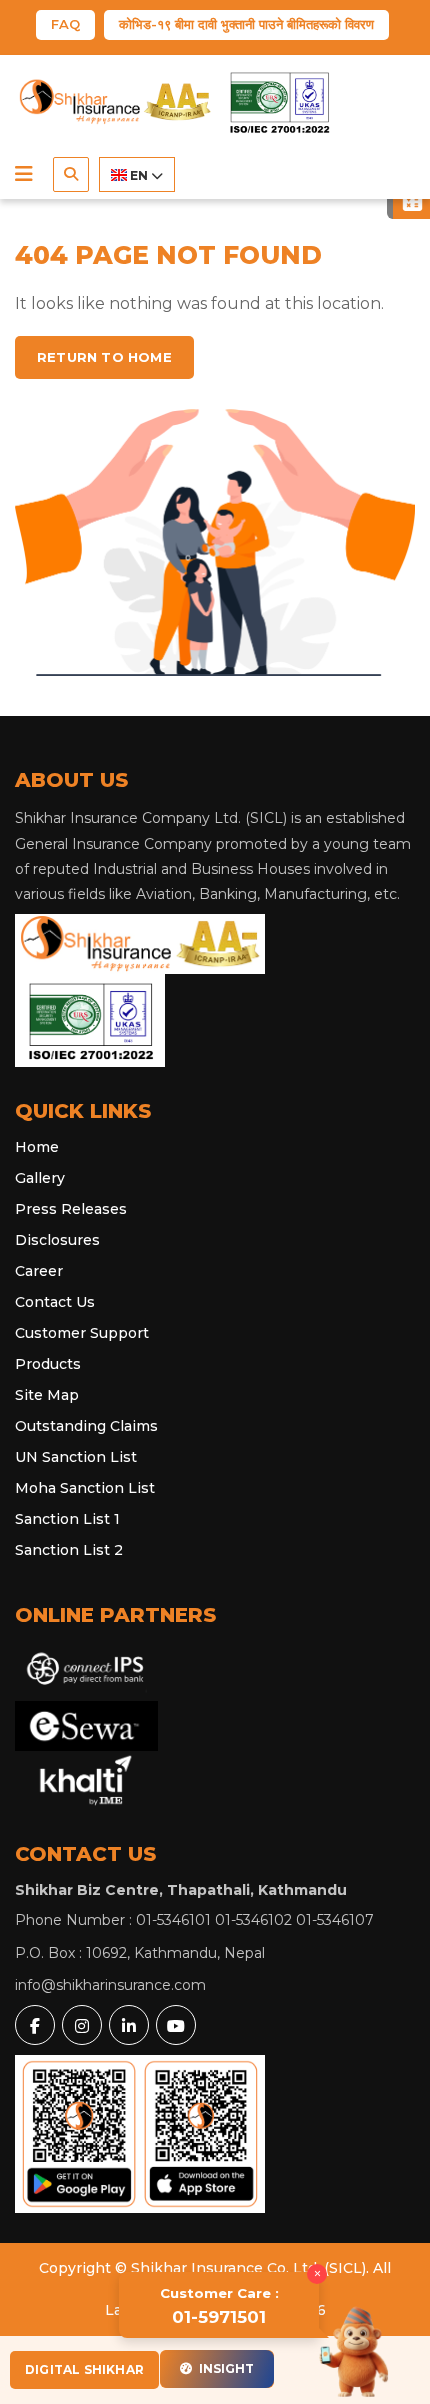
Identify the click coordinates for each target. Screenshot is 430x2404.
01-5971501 (219, 2306)
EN (139, 175)
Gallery (40, 1178)
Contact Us (55, 1302)
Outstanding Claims (86, 1426)
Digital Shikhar (84, 2369)
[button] (24, 174)
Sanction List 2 (69, 1550)
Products (48, 1364)
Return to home (104, 357)
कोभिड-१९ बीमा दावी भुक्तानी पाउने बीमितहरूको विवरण (246, 24)
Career (39, 1271)
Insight (225, 2368)
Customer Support (82, 1333)
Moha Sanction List (85, 1488)
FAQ (65, 24)
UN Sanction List (76, 1457)
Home (37, 1147)
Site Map (47, 1395)
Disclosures (57, 1240)
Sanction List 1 (67, 1519)
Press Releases (71, 1209)
